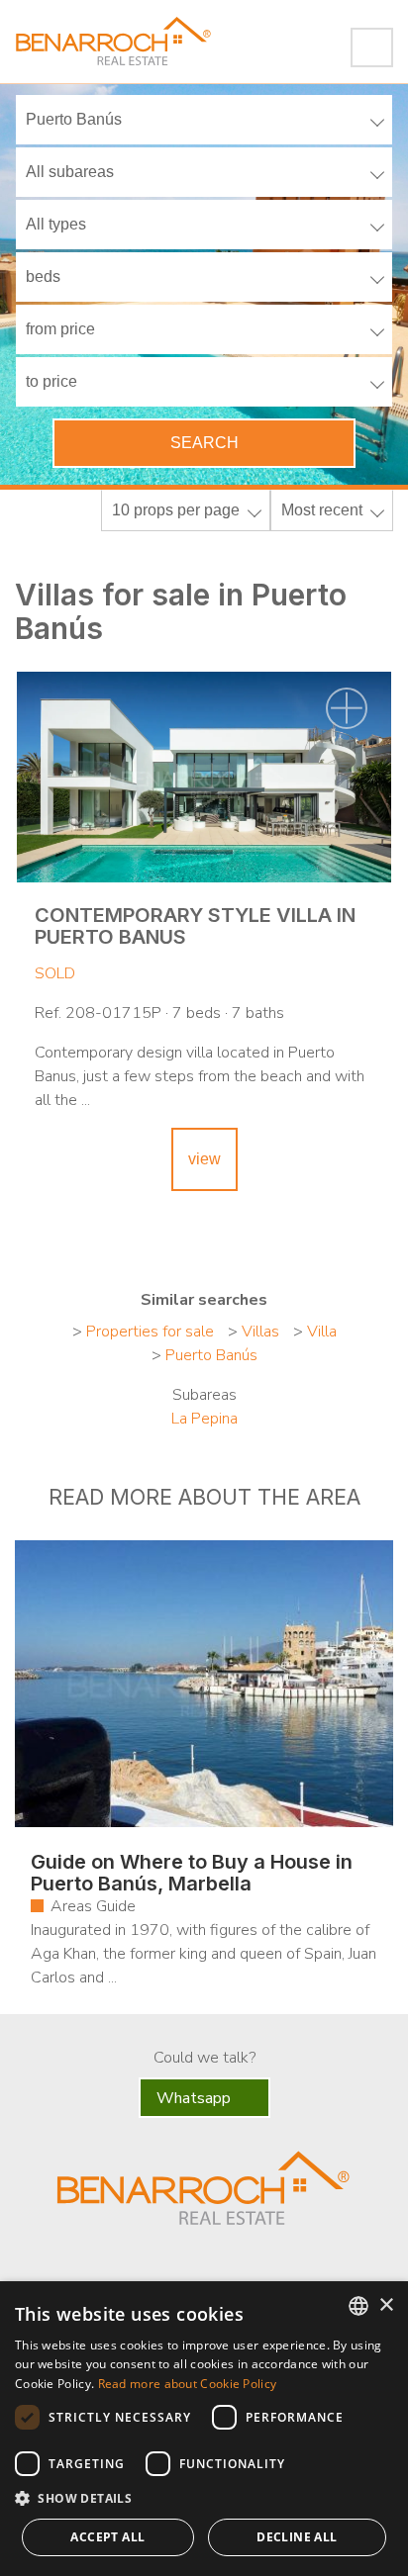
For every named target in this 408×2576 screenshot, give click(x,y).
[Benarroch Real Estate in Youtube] (220, 2268)
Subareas (204, 1395)
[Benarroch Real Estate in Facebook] (140, 2266)
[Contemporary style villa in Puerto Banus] (204, 777)
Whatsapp (196, 2098)
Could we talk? (204, 2058)
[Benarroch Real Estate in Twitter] (177, 2268)
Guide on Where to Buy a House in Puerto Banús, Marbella (192, 1873)
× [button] (386, 2305)
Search (204, 443)
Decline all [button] (297, 2537)
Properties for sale (150, 1332)
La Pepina (204, 1419)
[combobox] (358, 2306)
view (204, 1159)
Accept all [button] (107, 2537)
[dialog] (204, 2429)
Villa (322, 1332)
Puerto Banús (211, 1355)
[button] (204, 2499)
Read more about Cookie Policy (188, 2384)
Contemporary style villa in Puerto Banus (195, 926)
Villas (260, 1332)
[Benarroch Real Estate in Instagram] (263, 2268)
